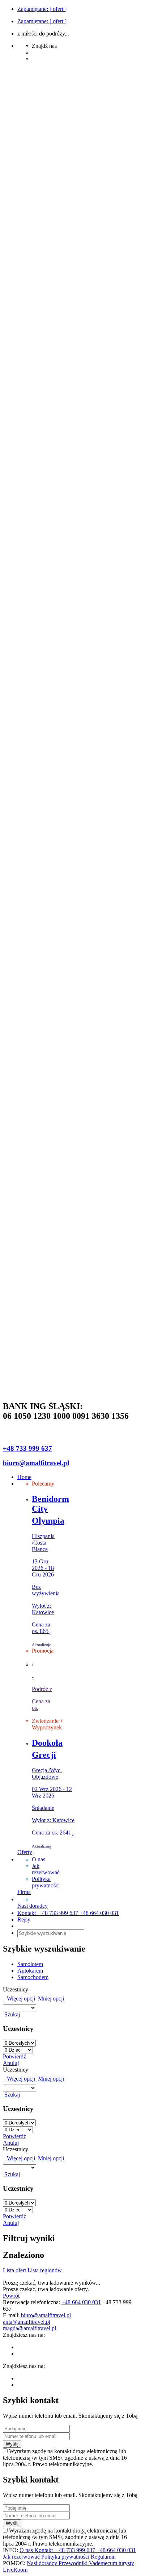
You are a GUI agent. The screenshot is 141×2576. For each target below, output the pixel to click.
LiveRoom (15, 2570)
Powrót (11, 2296)
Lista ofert (15, 2270)
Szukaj (11, 2014)
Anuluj (11, 2063)
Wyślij (12, 2444)
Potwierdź (14, 2056)
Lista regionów (45, 2270)
